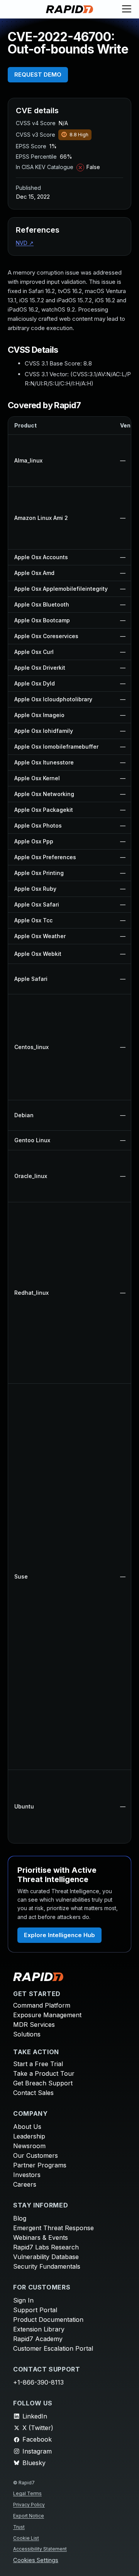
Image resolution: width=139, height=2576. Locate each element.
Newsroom (29, 2146)
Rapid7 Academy (38, 2339)
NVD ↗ (25, 243)
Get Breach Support (43, 2083)
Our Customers (36, 2155)
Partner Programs (40, 2165)
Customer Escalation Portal (53, 2348)
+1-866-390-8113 (38, 2382)
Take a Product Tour (44, 2073)
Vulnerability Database (46, 2257)
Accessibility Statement (40, 2549)
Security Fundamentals (47, 2266)
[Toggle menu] (127, 9)
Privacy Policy (29, 2505)
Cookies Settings (36, 2560)
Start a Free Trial (38, 2064)
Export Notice (29, 2516)
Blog (20, 2218)
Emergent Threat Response (53, 2228)
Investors (27, 2175)
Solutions (27, 2034)
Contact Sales (33, 2093)
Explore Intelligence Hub (59, 1935)
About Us (27, 2127)
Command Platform (42, 2005)
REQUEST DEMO (38, 75)
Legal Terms (27, 2493)
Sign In (23, 2300)
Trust (19, 2527)
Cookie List (26, 2538)
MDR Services (34, 2025)
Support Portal (35, 2310)
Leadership (29, 2136)
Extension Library (39, 2329)
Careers (25, 2184)
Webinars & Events (41, 2237)
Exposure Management (47, 2015)
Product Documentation (48, 2320)
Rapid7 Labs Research (46, 2247)
